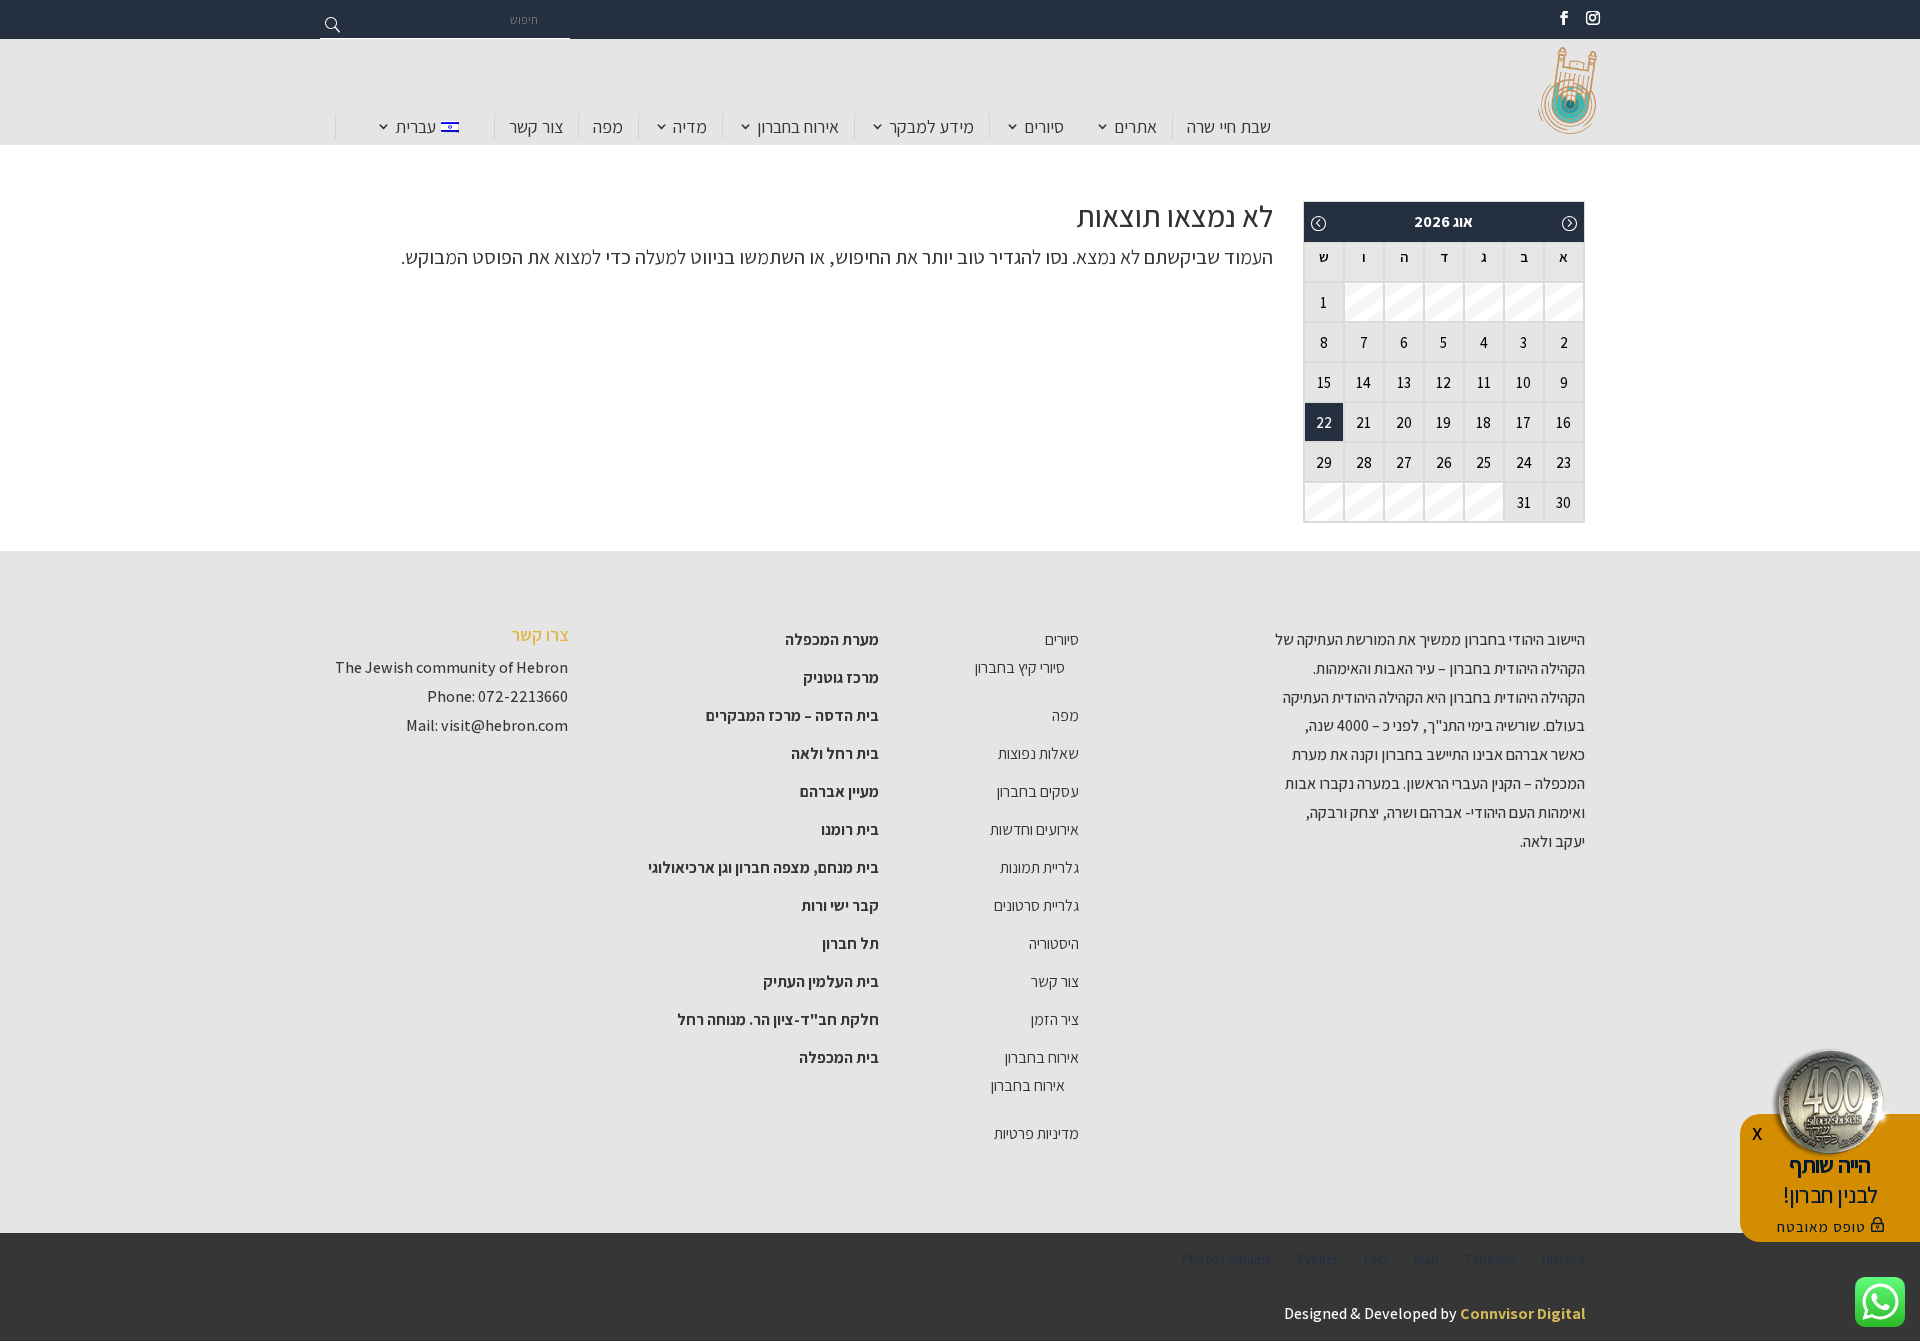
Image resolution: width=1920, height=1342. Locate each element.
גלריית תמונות (1039, 867)
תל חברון (850, 943)
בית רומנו (850, 829)
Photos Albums (1226, 1259)
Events (1317, 1259)
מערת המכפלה (832, 639)
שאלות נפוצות (1038, 753)
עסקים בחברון (1038, 791)
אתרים (1135, 126)
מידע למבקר (931, 126)
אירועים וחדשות (1034, 829)
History (1563, 1259)
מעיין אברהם (839, 791)
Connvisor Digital (1522, 1313)
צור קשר (536, 126)
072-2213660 (523, 696)
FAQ (1375, 1259)
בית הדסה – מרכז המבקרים (792, 715)
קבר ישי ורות (840, 905)
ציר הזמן (1055, 1019)
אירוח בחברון (798, 126)
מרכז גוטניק (841, 677)
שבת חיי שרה (1229, 126)
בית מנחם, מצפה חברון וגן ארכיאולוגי (763, 867)
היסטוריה (1054, 943)
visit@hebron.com (504, 725)
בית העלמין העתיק (821, 981)
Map (1426, 1259)
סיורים (1044, 126)
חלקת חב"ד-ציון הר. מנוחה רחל (778, 1019)
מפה (608, 126)
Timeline (1490, 1259)
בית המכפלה (839, 1057)
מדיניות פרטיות (1036, 1133)
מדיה (690, 126)
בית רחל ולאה (835, 753)
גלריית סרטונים (1036, 905)
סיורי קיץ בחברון (1020, 667)
